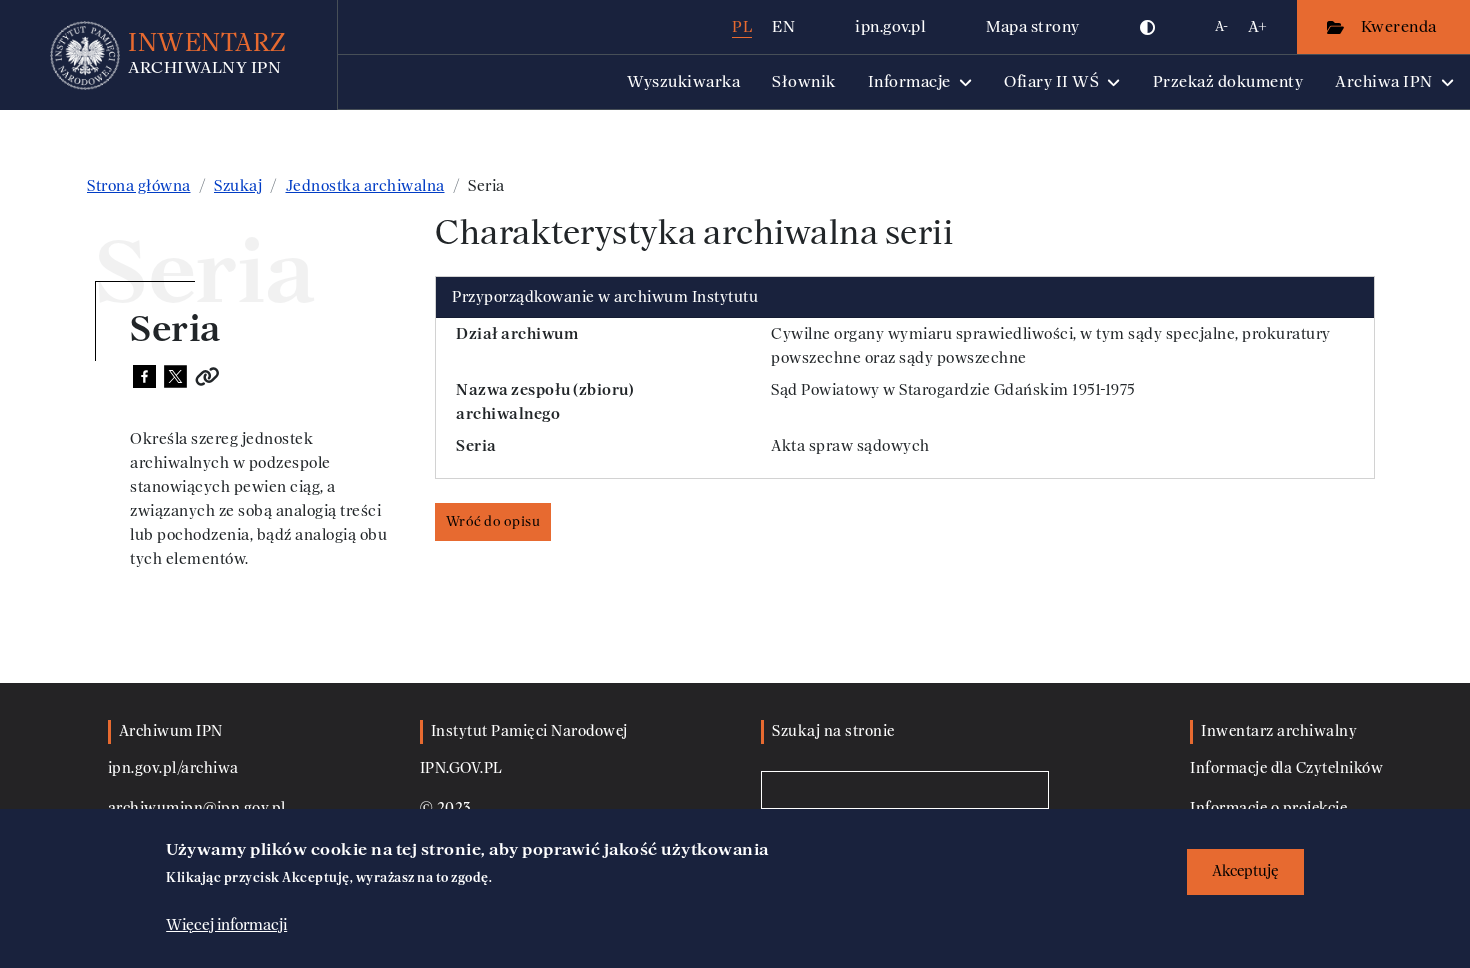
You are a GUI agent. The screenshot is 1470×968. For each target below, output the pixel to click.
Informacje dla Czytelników (1286, 768)
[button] (1148, 27)
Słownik (804, 81)
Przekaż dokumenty (1228, 81)
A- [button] (1221, 26)
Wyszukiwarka (683, 81)
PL (742, 26)
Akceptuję (1245, 871)
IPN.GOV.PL (461, 768)
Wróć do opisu (493, 521)
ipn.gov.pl (890, 26)
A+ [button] (1257, 26)
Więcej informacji (226, 925)
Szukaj (238, 186)
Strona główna (139, 186)
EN (783, 26)
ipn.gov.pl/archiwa (173, 768)
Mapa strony (1033, 26)
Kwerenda (1401, 26)
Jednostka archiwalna (365, 186)
